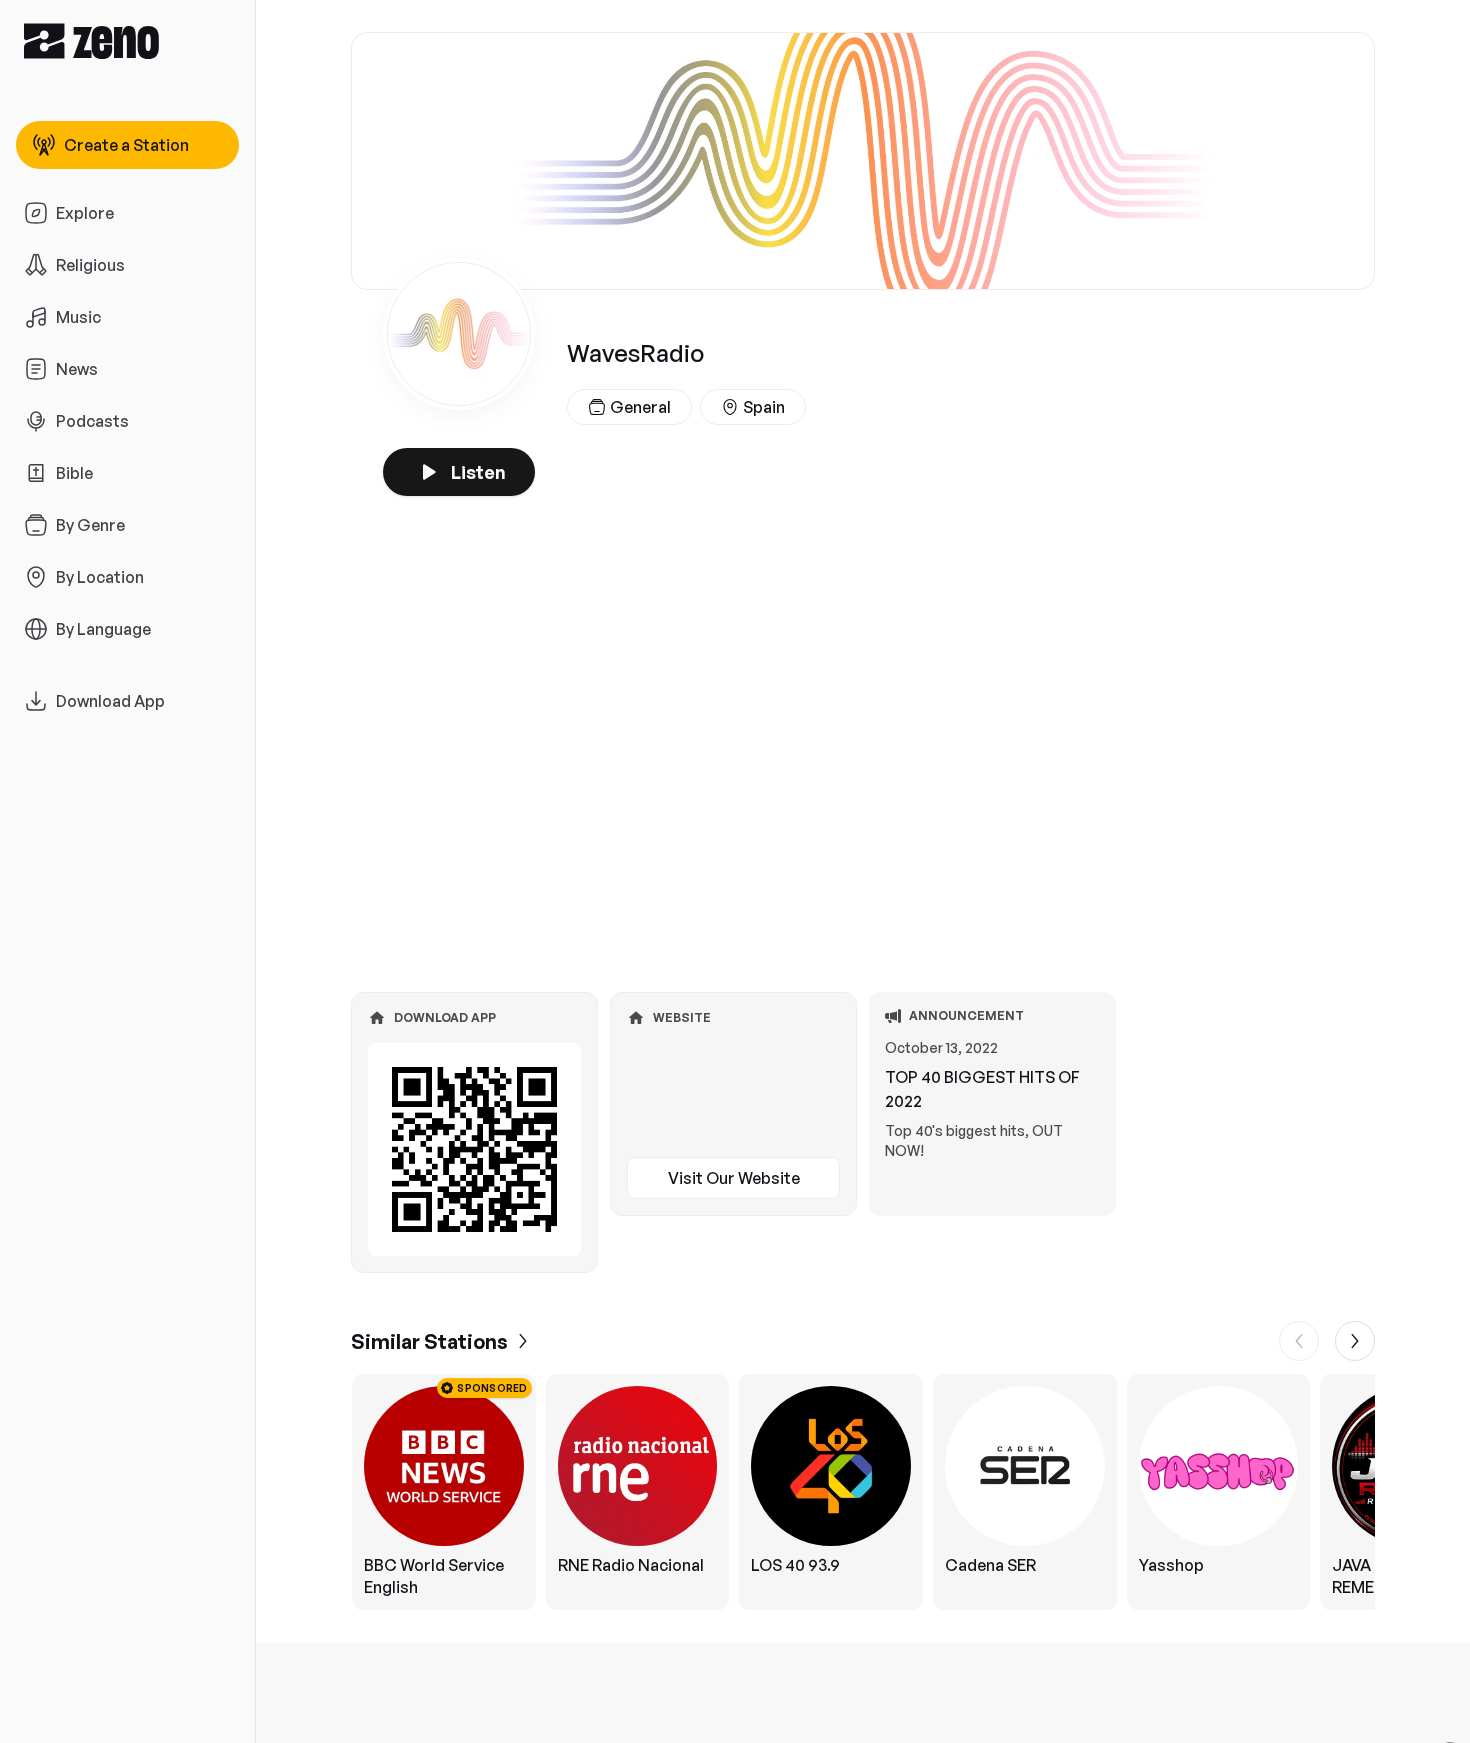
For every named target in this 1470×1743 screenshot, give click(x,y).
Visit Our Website (734, 1178)
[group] (863, 1492)
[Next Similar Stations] (1355, 1341)
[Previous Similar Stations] (1299, 1341)
